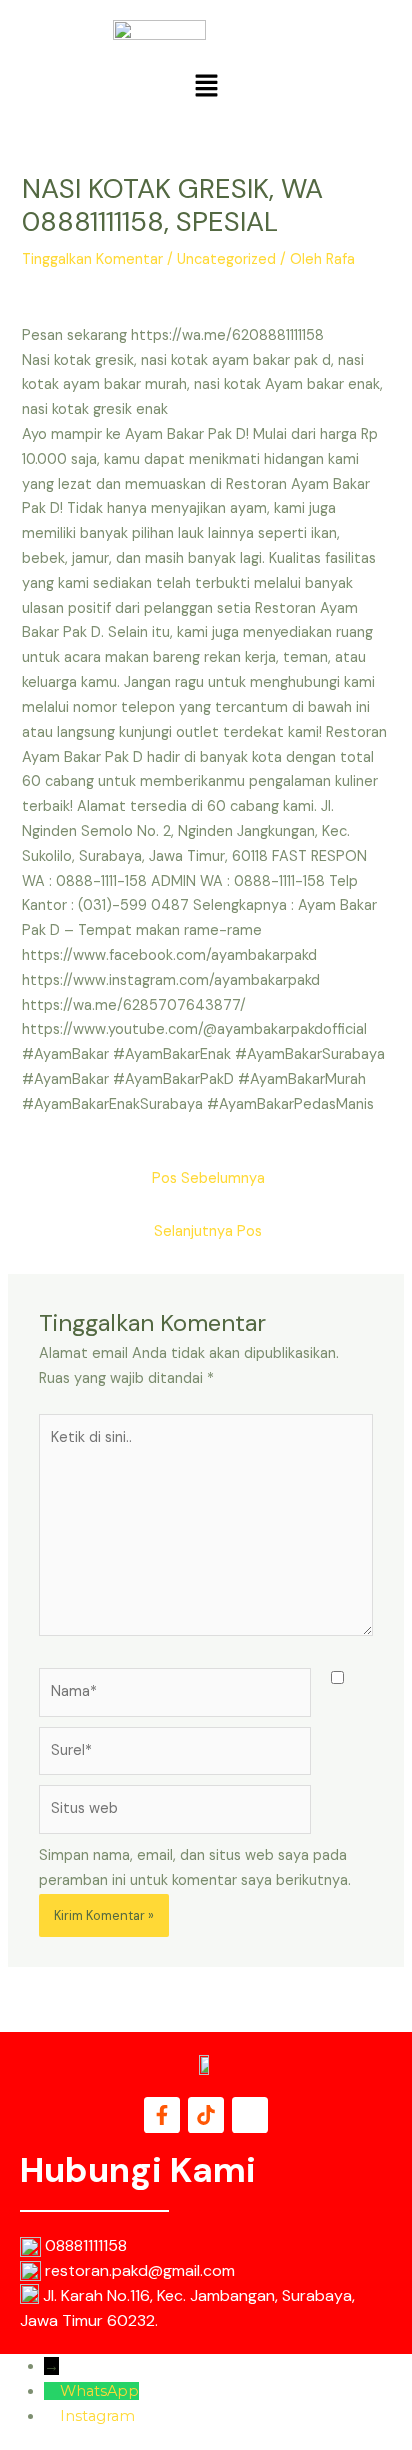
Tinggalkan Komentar (92, 259)
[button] (206, 87)
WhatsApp (99, 2391)
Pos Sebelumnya (208, 1178)
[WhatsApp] (52, 2391)
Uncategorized (226, 259)
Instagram (97, 2416)
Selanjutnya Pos (208, 1231)
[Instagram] (52, 2416)
